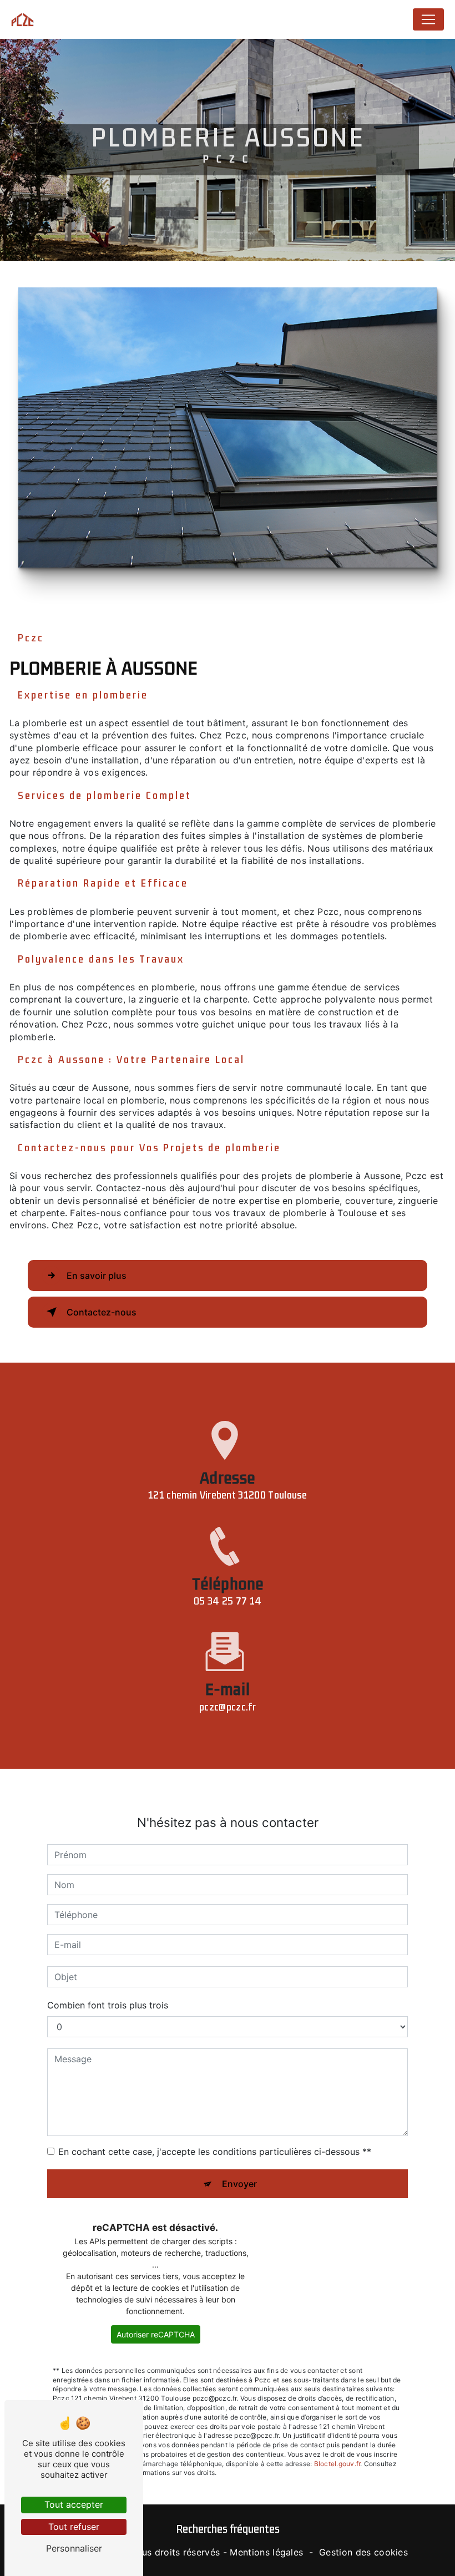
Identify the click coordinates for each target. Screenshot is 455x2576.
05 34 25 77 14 (228, 1601)
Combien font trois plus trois (108, 2005)
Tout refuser (74, 2527)
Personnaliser (74, 2548)
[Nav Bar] (428, 19)
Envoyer (239, 2184)
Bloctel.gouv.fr (337, 2464)
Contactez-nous (102, 1312)
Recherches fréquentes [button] (228, 2529)
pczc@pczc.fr (228, 1707)
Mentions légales (266, 2552)
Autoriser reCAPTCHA (156, 2334)
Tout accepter (74, 2504)
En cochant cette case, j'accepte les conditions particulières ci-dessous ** (215, 2152)
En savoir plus (97, 1276)
